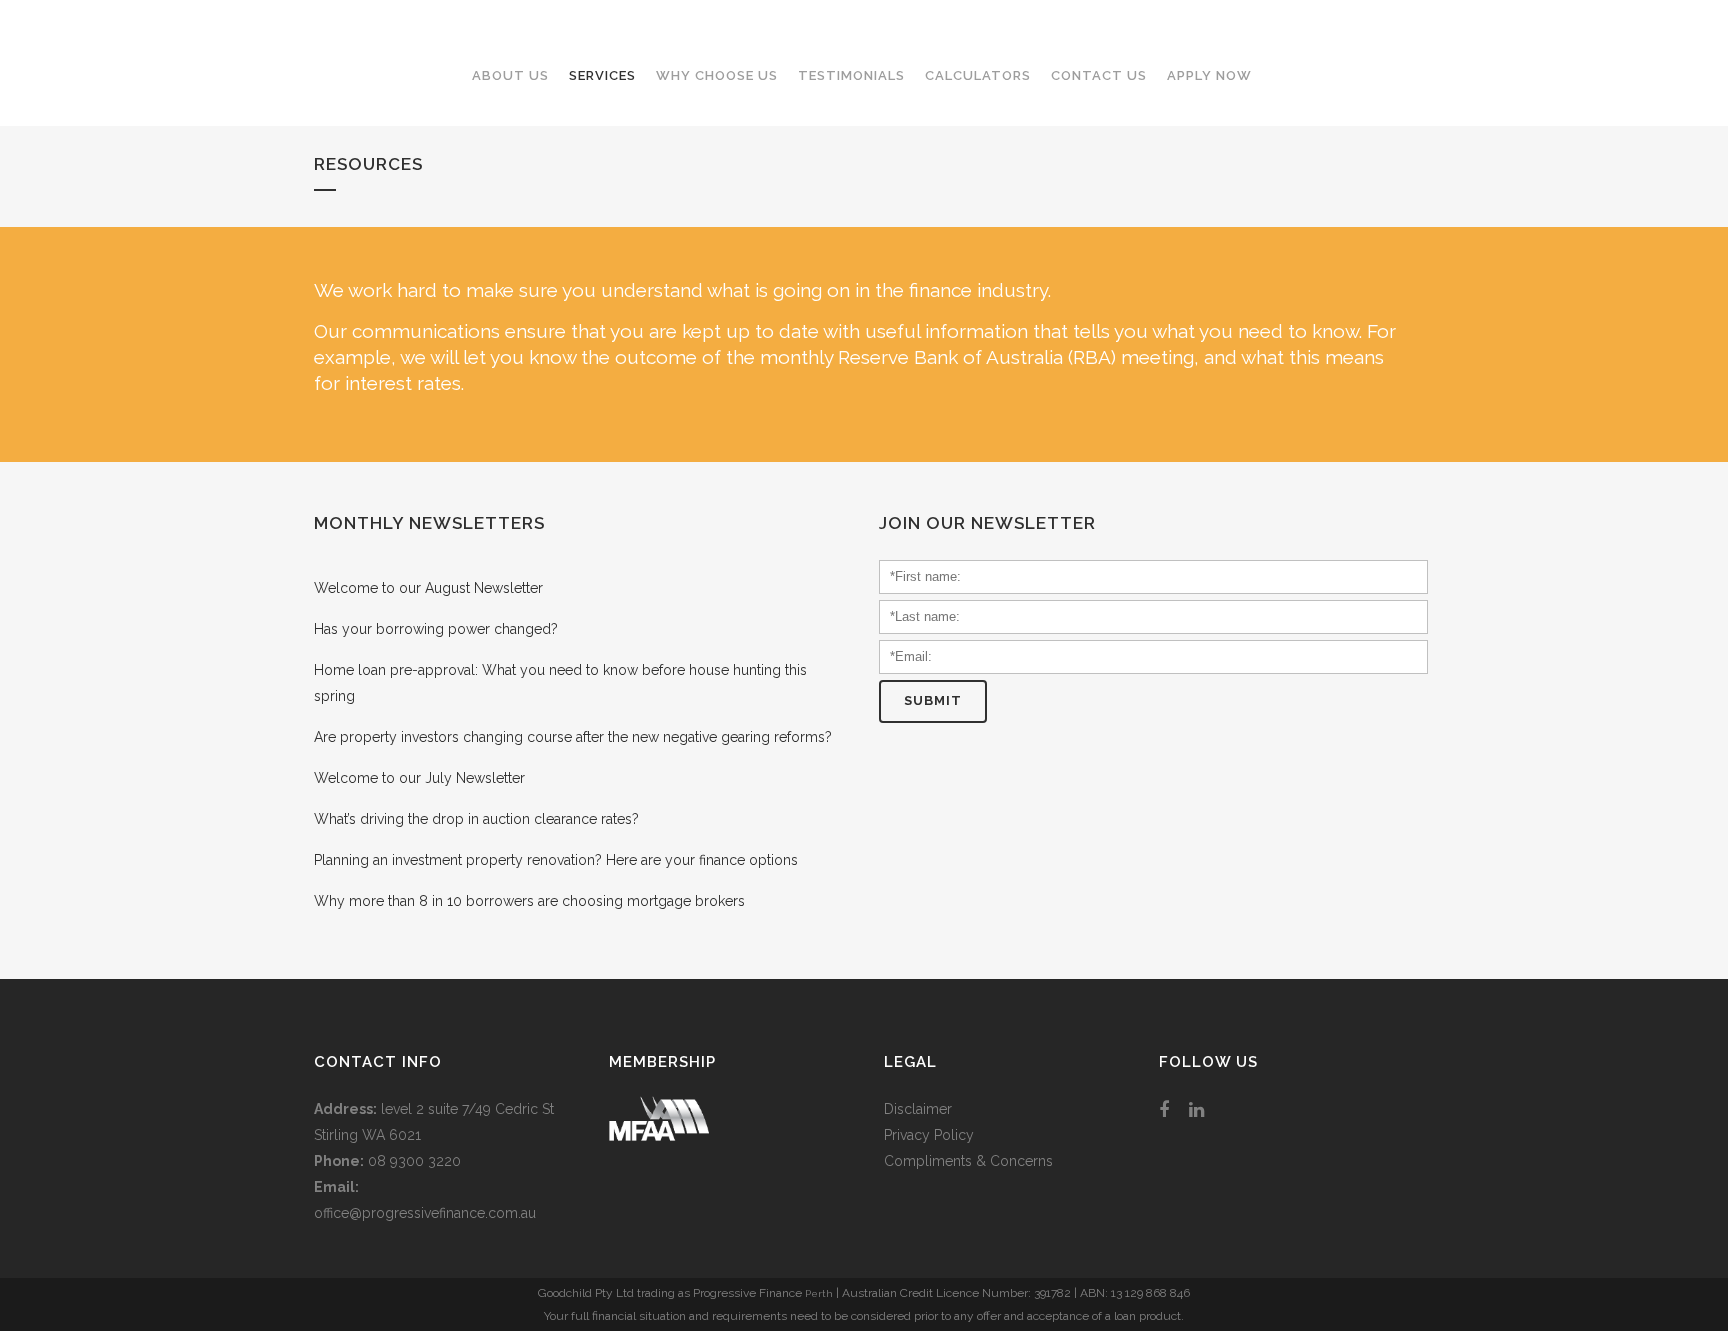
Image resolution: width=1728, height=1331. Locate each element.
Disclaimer (918, 1109)
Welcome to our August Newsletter (428, 588)
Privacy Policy (929, 1135)
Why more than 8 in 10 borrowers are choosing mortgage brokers (529, 901)
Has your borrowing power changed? (436, 629)
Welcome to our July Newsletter (419, 778)
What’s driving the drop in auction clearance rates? (476, 819)
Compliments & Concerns (968, 1161)
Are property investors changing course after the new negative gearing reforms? (573, 737)
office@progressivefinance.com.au (425, 1213)
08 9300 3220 (414, 1161)
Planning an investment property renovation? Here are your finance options (556, 860)
